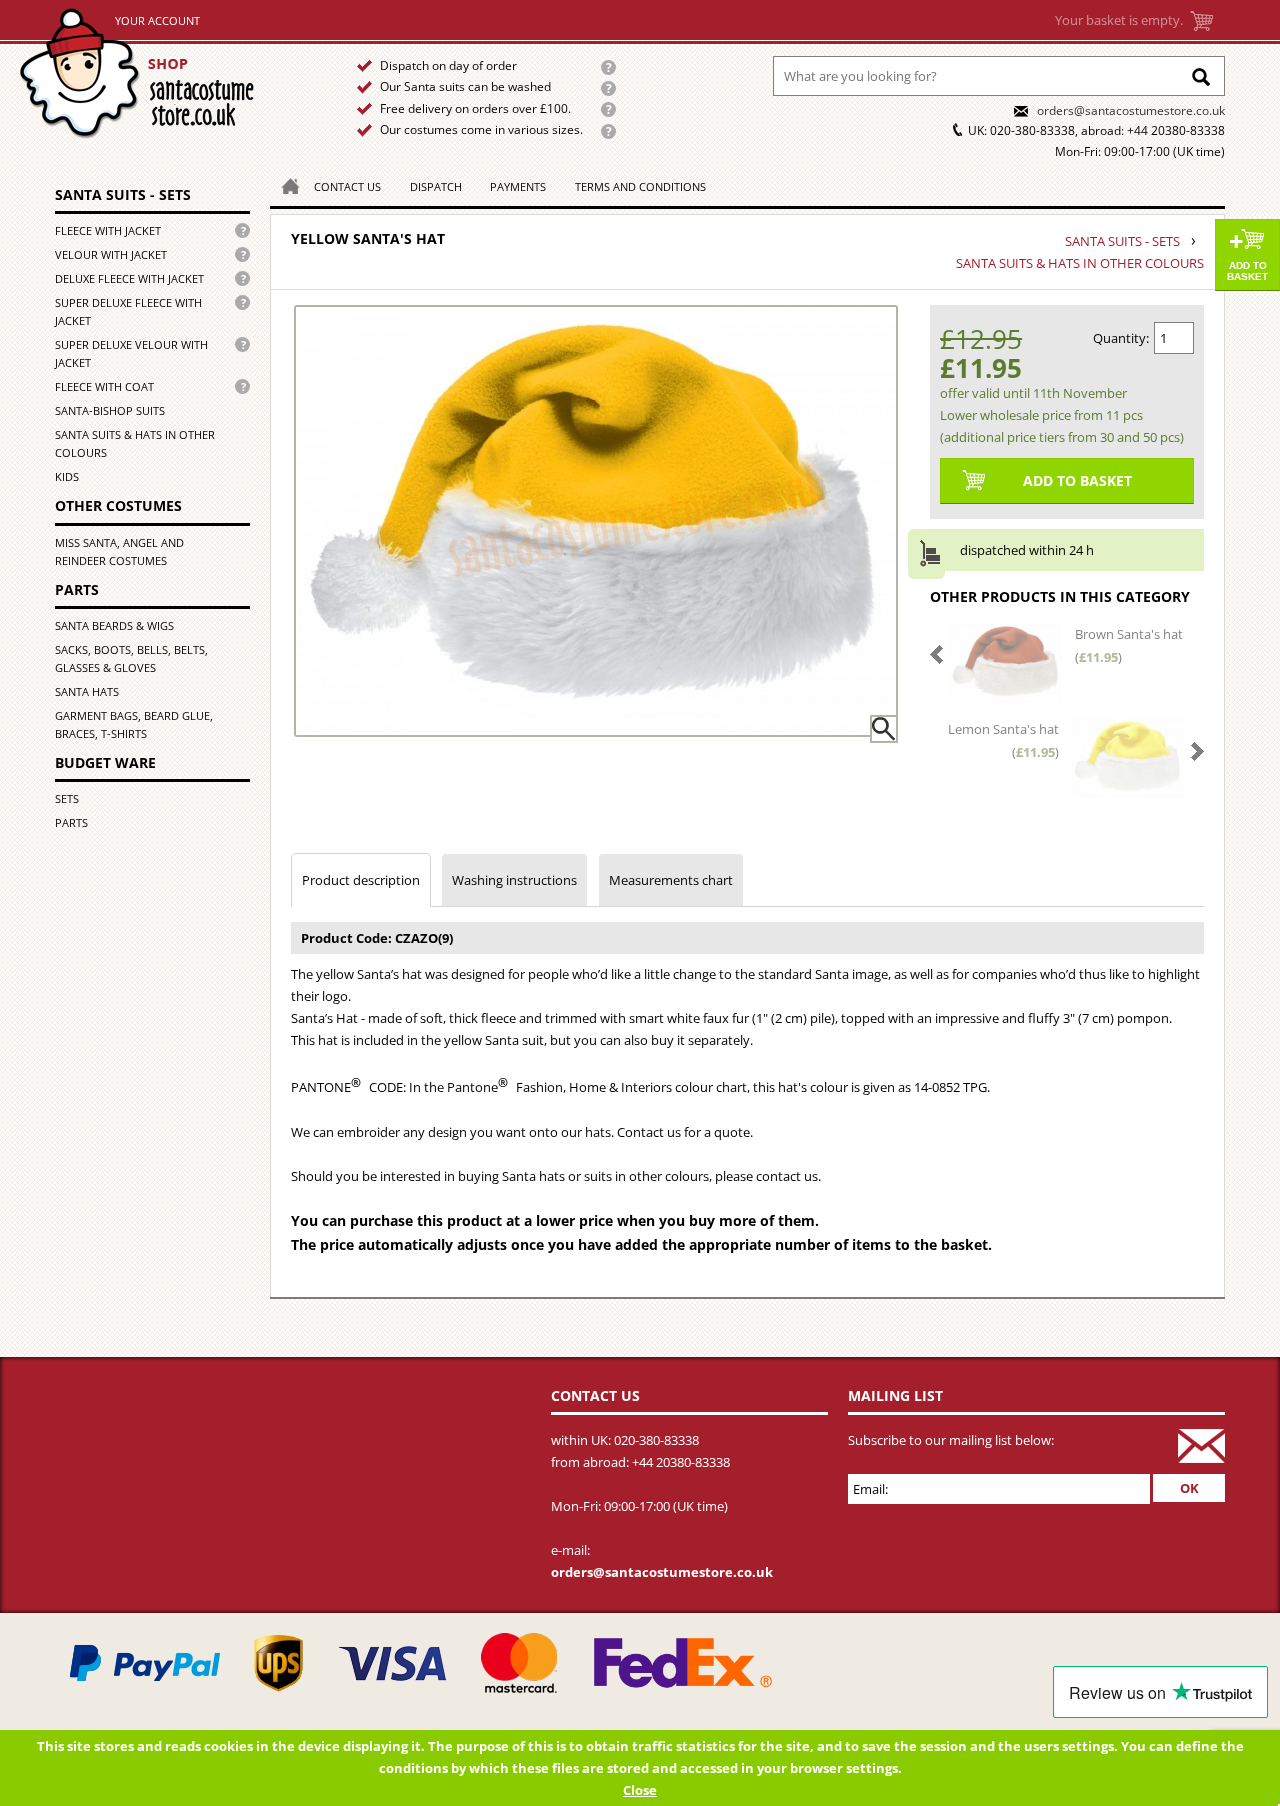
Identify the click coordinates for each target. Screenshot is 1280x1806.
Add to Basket (1247, 271)
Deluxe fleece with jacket (129, 278)
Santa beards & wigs (114, 625)
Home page (161, 73)
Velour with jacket (111, 254)
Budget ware (105, 762)
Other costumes (118, 505)
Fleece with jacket (108, 230)
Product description (361, 880)
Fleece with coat (104, 386)
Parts (77, 589)
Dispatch (436, 186)
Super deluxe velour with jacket (131, 353)
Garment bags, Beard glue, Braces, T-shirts (134, 724)
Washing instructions (514, 880)
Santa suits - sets (123, 194)
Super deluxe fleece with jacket (128, 311)
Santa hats (87, 691)
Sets (67, 798)
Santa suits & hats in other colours (135, 443)
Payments (518, 186)
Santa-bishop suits (110, 410)
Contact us (347, 186)
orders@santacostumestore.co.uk (1131, 110)
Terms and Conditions (640, 186)
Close (640, 1790)
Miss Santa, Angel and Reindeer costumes (119, 551)
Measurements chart (671, 880)
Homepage (285, 184)
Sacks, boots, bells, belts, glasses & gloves (131, 658)
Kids (67, 476)
